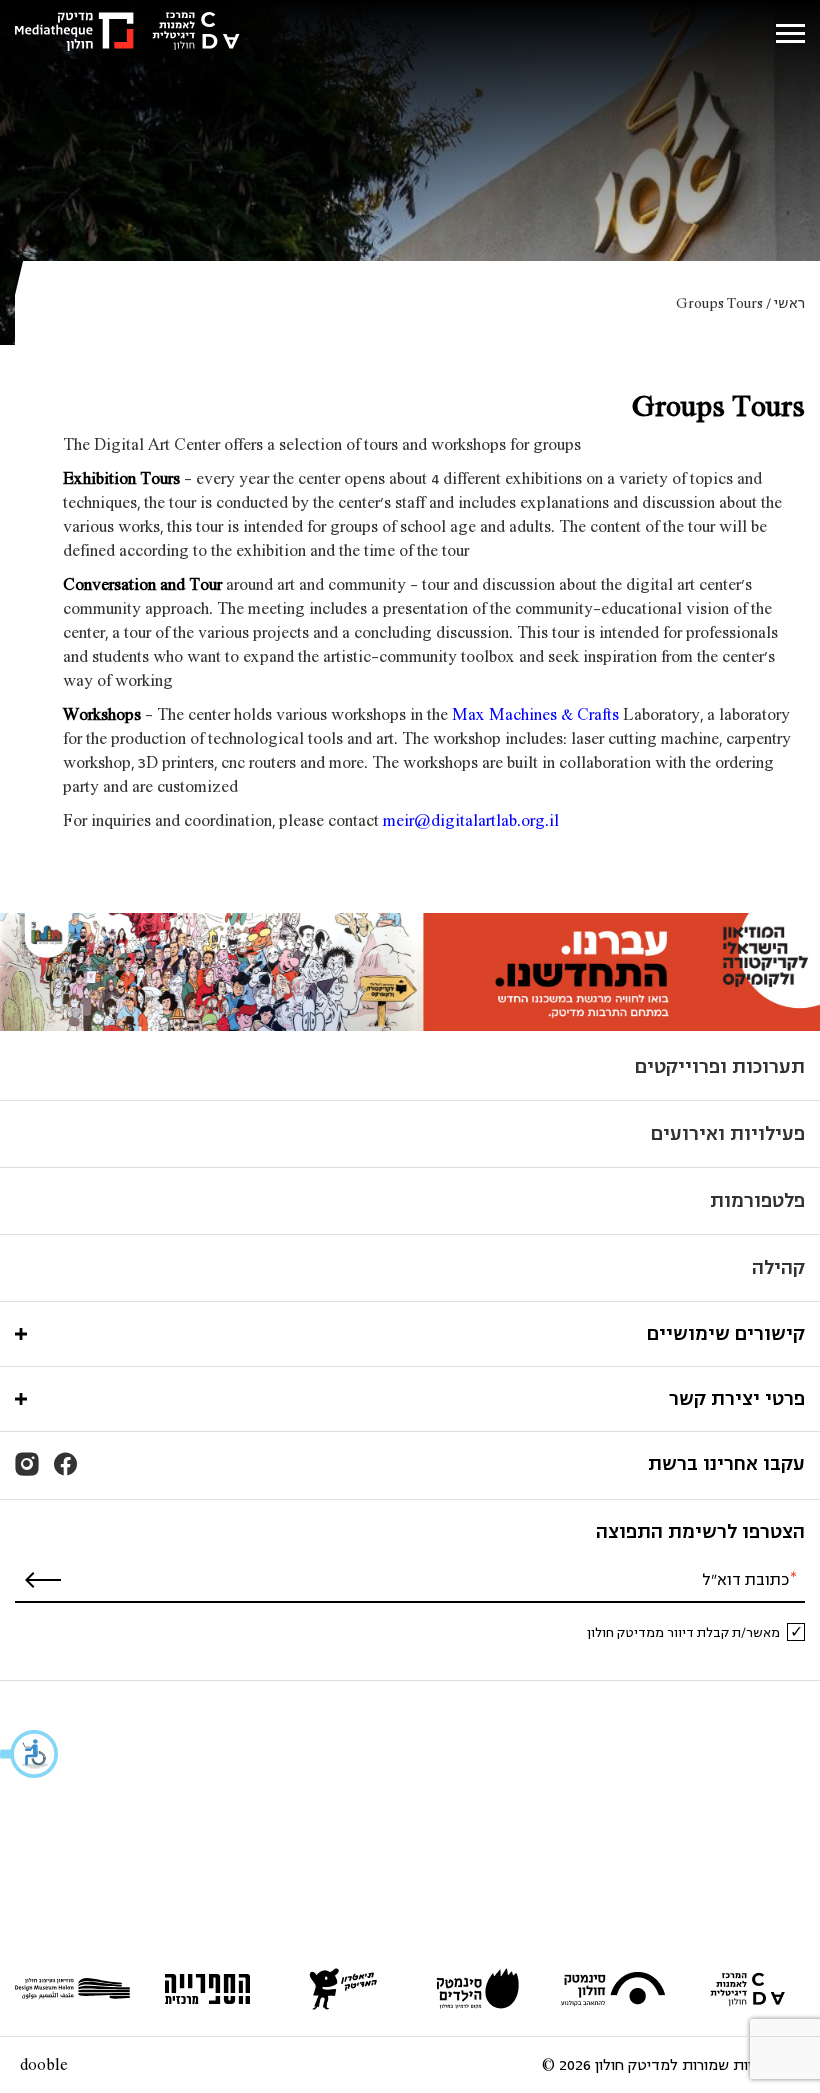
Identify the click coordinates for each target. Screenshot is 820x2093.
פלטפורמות (757, 1200)
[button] (30, 1754)
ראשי (789, 303)
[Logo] (127, 33)
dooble (44, 2065)
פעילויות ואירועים (728, 1133)
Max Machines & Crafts (535, 714)
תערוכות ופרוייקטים (720, 1066)
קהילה (778, 1267)
